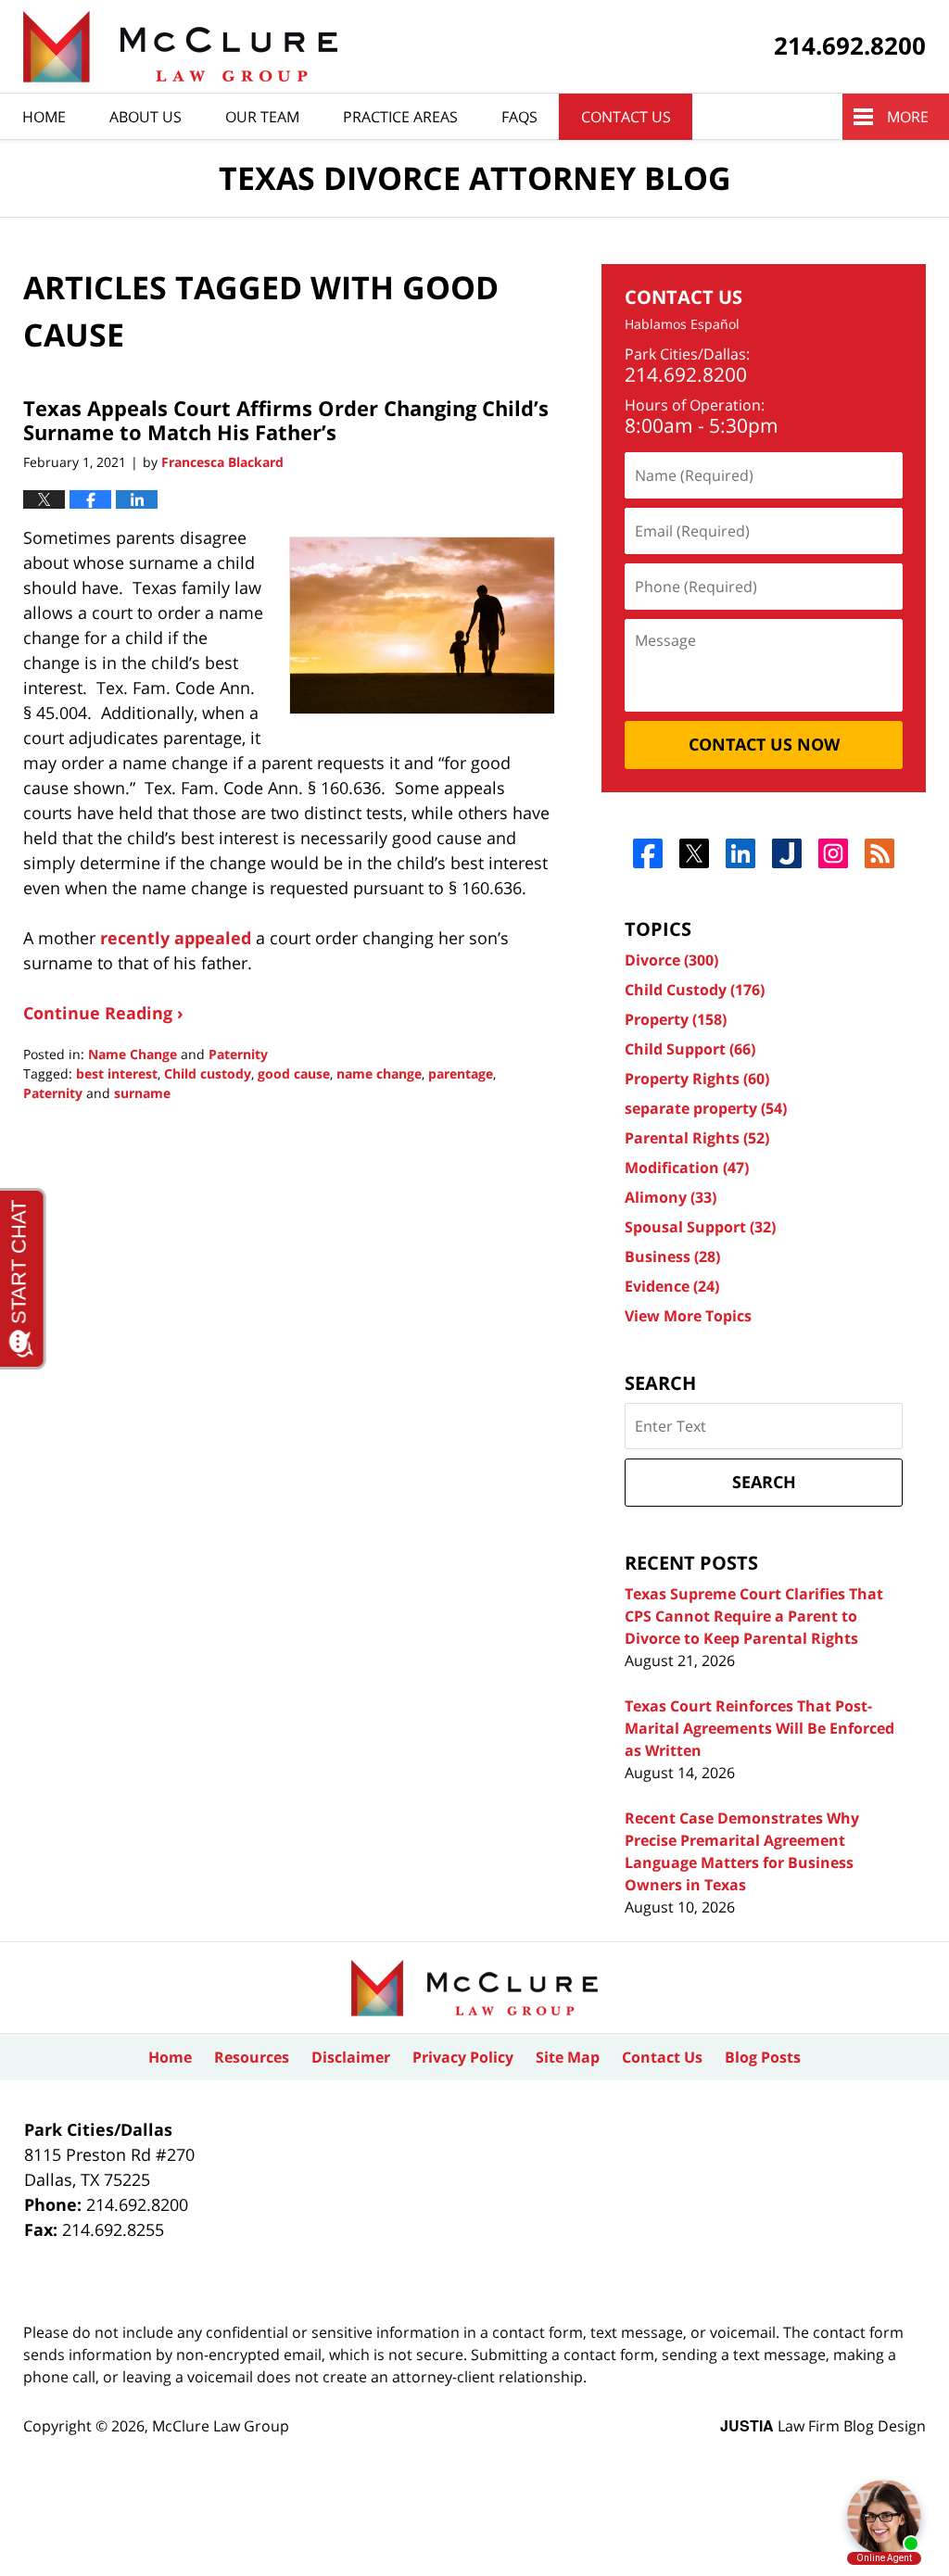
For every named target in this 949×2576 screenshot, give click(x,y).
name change (379, 1073)
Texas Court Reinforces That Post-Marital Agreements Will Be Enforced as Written (759, 1728)
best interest (117, 1073)
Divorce (671, 960)
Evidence (672, 1286)
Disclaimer (351, 2057)
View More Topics (688, 1316)
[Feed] (880, 853)
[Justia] (787, 853)
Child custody (208, 1073)
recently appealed (176, 938)
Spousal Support (700, 1227)
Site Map (568, 2057)
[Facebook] (648, 853)
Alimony (671, 1197)
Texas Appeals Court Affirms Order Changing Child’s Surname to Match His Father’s (286, 420)
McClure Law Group (221, 2426)
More (908, 117)
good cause (294, 1073)
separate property (706, 1108)
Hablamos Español (682, 325)
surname (142, 1093)
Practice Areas (400, 117)
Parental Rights (697, 1138)
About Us (146, 117)
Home (44, 117)
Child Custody (695, 990)
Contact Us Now (764, 744)
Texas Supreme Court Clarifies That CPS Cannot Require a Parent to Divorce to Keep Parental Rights (754, 1616)
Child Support (690, 1049)
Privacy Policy (463, 2057)
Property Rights (697, 1079)
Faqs (519, 117)
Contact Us (626, 117)
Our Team (262, 117)
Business (672, 1256)
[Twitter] (695, 853)
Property (676, 1019)
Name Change (133, 1054)
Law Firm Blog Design (823, 2426)
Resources (252, 2057)
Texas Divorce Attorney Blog (180, 47)
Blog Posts (763, 2057)
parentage (461, 1073)
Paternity (238, 1054)
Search (764, 1482)
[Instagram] (834, 853)
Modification (687, 1168)
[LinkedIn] (741, 853)
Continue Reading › (103, 1013)
